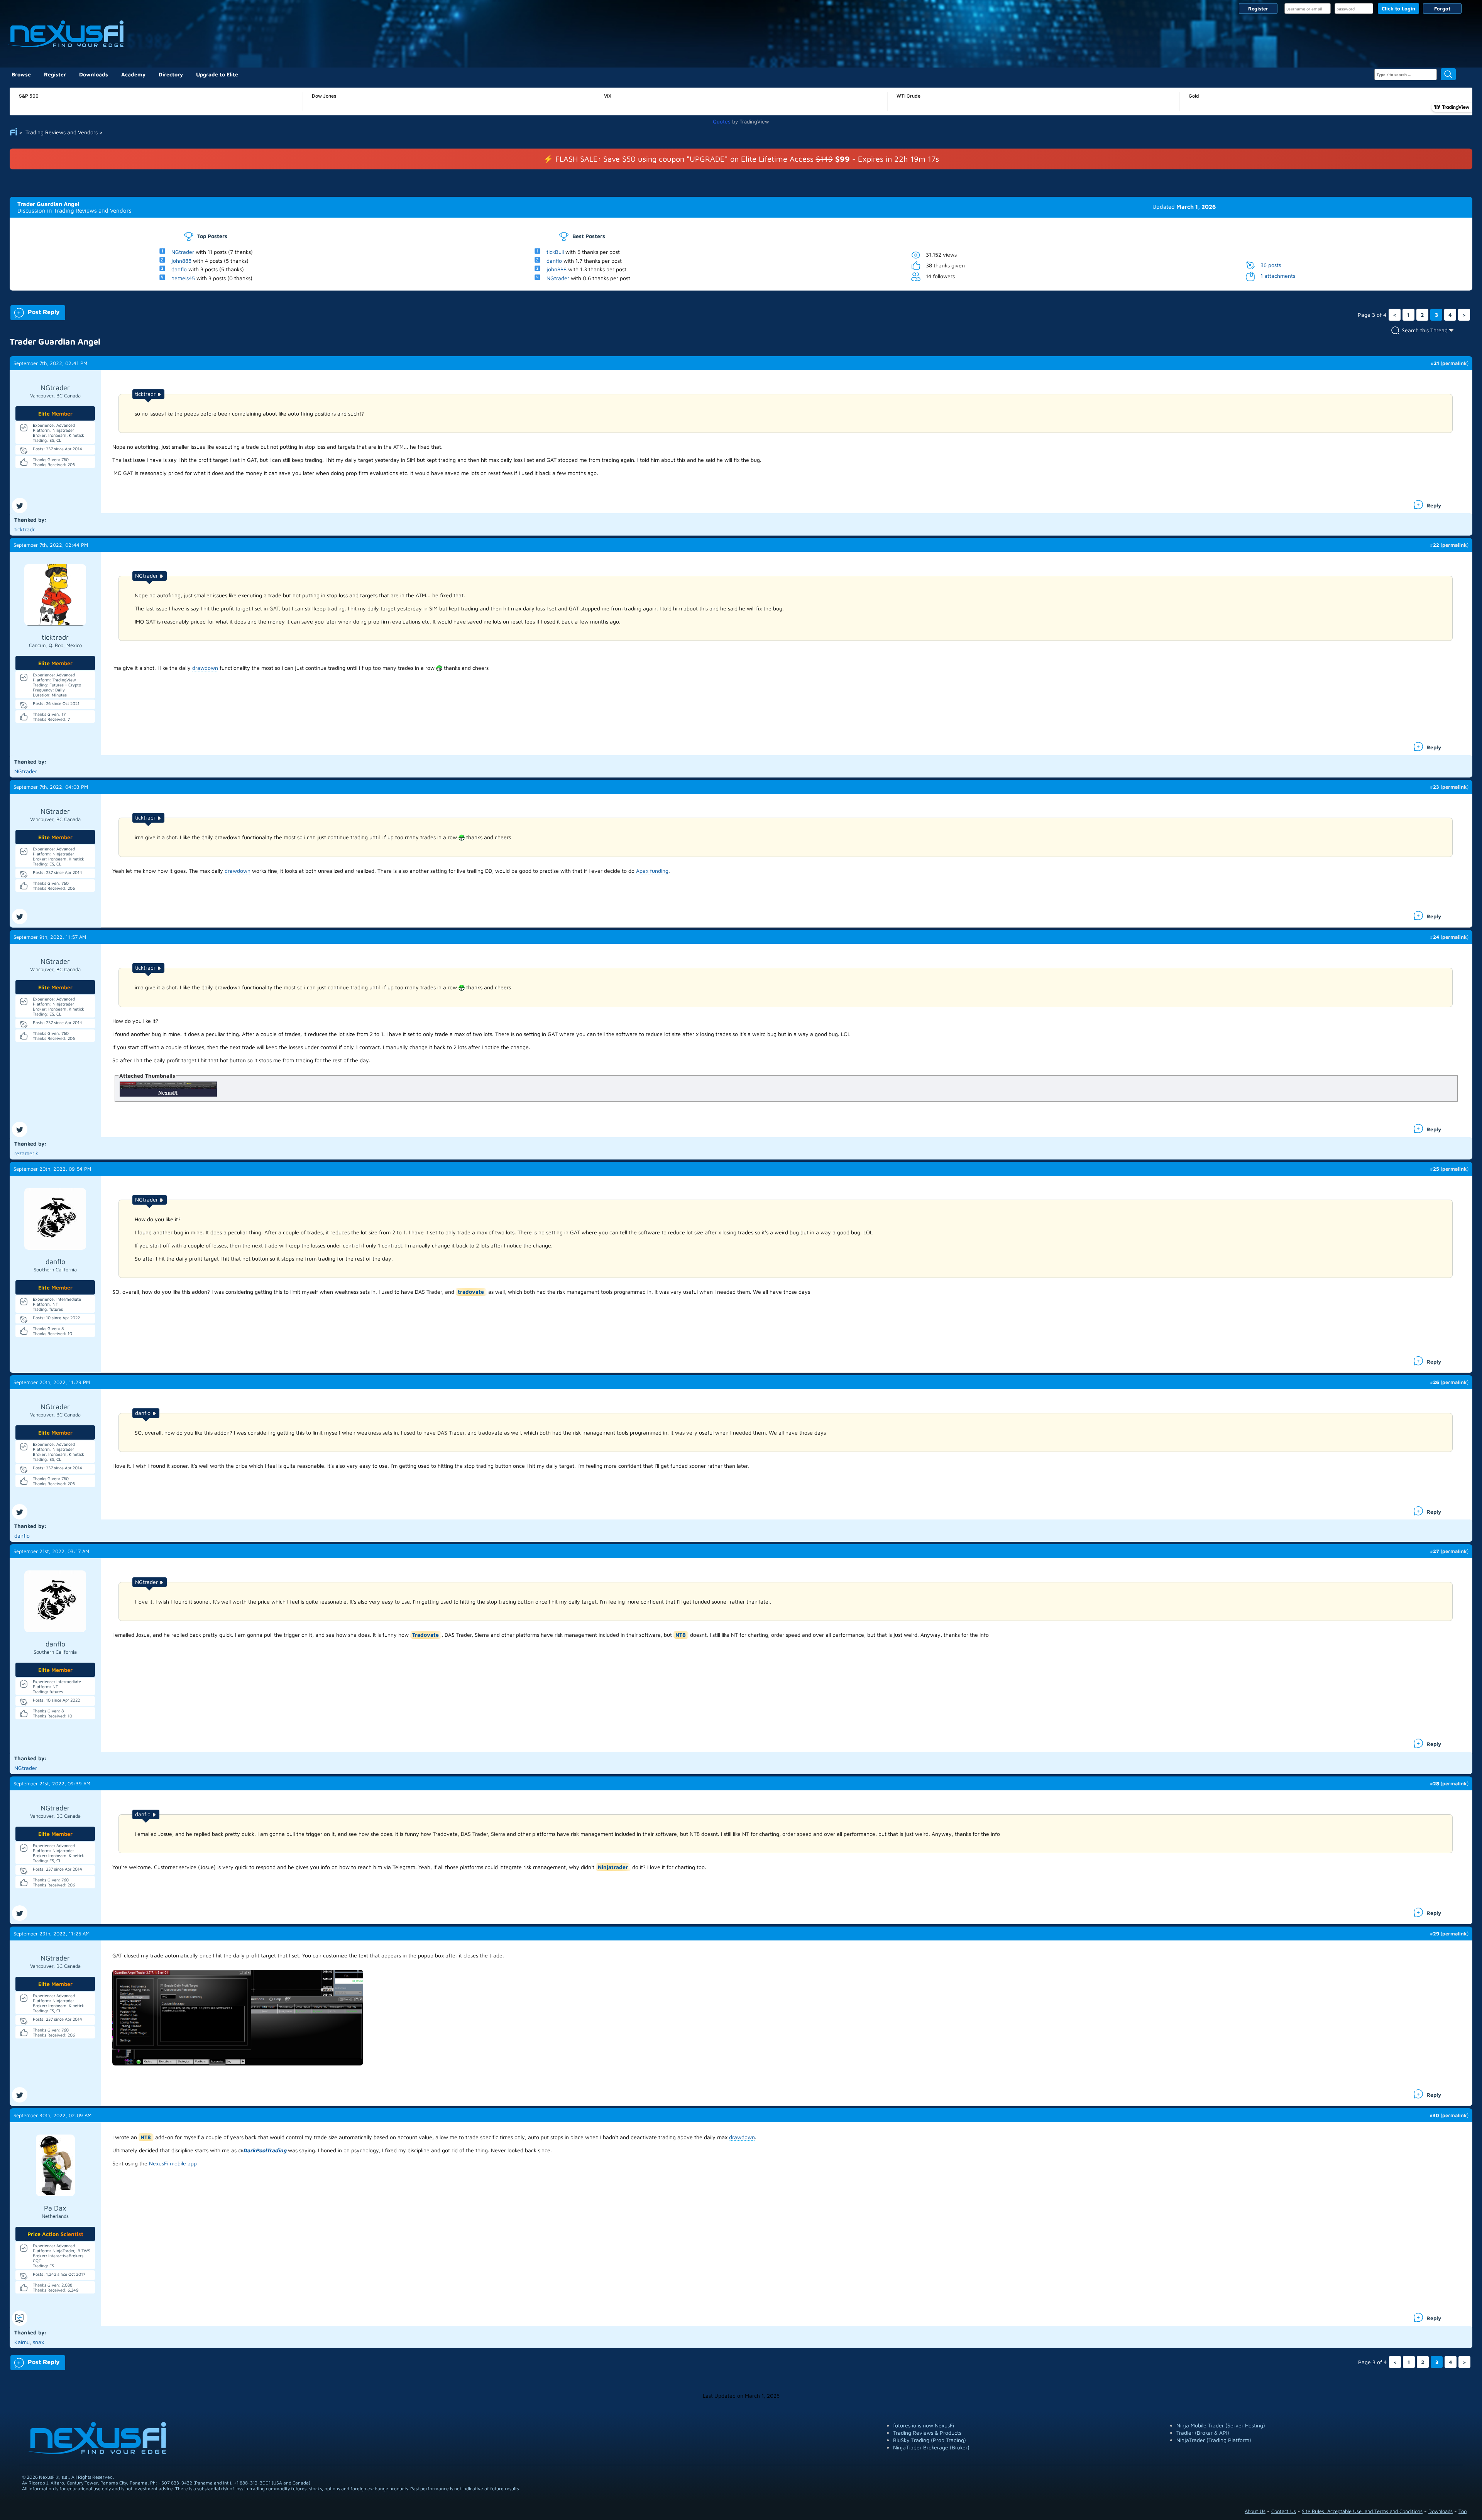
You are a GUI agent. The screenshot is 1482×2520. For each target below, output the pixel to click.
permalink (1455, 363)
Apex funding (652, 871)
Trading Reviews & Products (927, 2433)
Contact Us (1284, 2511)
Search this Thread (1425, 330)
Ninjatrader (613, 1867)
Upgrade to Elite (217, 74)
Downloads (94, 74)
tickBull (555, 252)
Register (1258, 8)
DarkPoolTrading (265, 2150)
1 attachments (1278, 276)
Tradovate (425, 1635)
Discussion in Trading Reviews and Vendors (74, 210)
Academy (133, 74)
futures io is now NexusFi (924, 2425)
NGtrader (183, 252)
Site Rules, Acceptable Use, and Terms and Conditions (1362, 2511)
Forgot (1442, 8)
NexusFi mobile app (173, 2163)
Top (1463, 2511)
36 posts (1271, 265)
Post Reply (35, 311)
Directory (171, 74)
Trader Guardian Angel (48, 204)
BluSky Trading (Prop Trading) (930, 2440)
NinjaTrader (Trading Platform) (1214, 2440)
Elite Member (55, 413)
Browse (21, 74)
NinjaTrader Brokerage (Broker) (931, 2447)
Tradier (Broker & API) (1203, 2433)
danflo (179, 269)
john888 (181, 260)
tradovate (471, 1292)
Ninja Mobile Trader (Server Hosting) (1221, 2425)
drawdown (205, 668)
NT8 (681, 1635)
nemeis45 (183, 278)
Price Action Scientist (55, 2234)
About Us (1255, 2511)
